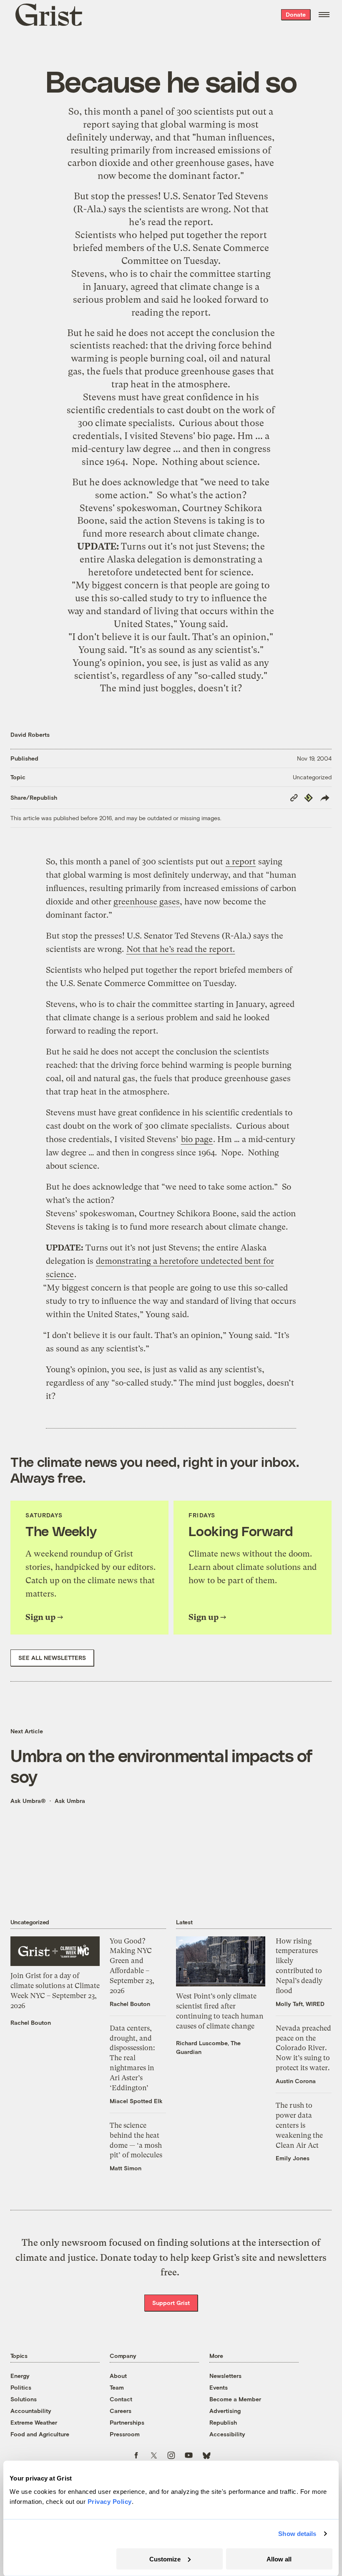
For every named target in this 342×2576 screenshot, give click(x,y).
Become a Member (235, 2399)
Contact (121, 2399)
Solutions (24, 2399)
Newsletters (225, 2376)
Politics (21, 2387)
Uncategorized (312, 777)
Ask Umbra (70, 1801)
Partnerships (127, 2422)
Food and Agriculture (40, 2434)
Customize (165, 2559)
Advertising (225, 2411)
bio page (215, 436)
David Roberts (30, 734)
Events (219, 2387)
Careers (121, 2411)
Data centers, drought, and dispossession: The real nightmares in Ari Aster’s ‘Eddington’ (132, 2058)
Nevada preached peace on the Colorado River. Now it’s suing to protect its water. (303, 2048)
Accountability (31, 2411)
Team (117, 2387)
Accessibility (227, 2434)
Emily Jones (293, 2158)
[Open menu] (324, 15)
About (118, 2376)
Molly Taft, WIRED (300, 2004)
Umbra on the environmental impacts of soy (162, 1765)
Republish (223, 2422)
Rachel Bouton (31, 2022)
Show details (297, 2534)
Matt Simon (126, 2168)
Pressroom (125, 2434)
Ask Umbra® (28, 1801)
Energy (20, 2376)
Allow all (279, 2559)
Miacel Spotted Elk (136, 2101)
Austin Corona (296, 2081)
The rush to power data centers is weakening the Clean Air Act (299, 2125)
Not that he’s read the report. (181, 949)
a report (241, 862)
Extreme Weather (34, 2422)
